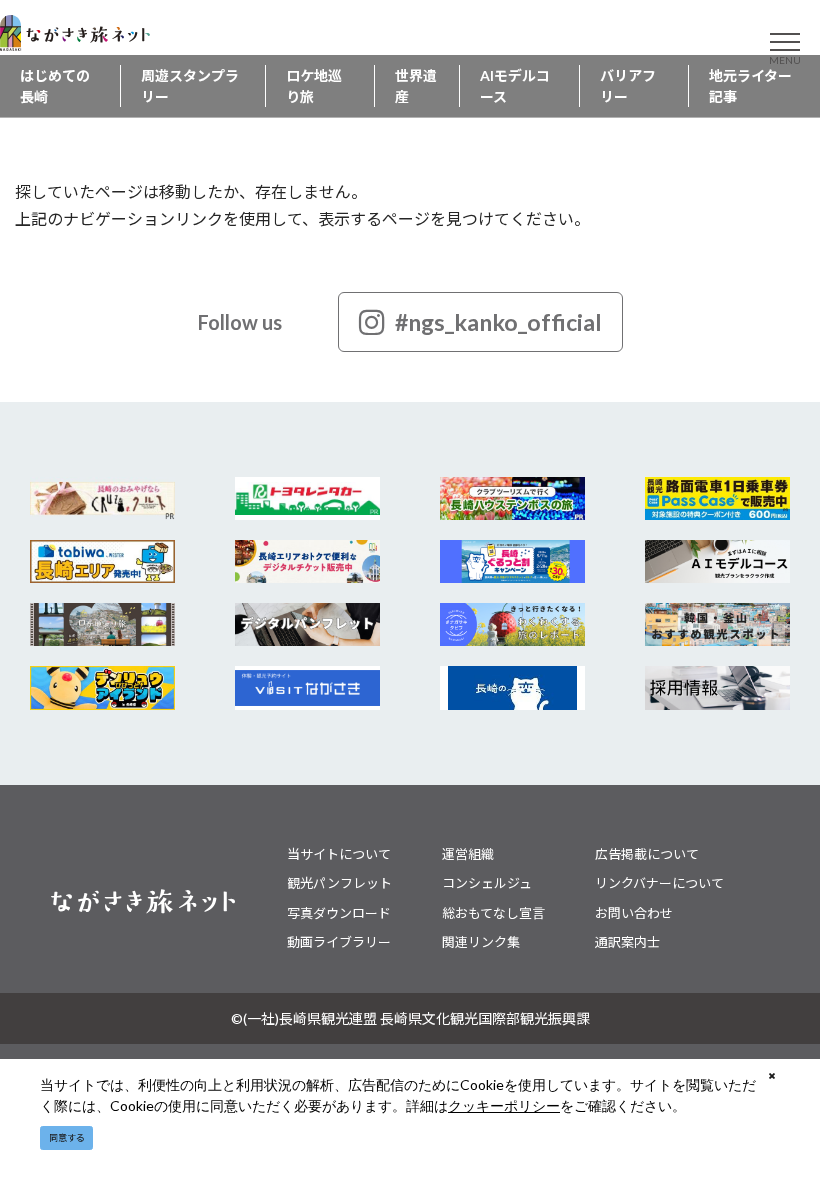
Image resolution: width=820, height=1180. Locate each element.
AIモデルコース (515, 86)
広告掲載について (647, 854)
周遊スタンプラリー (190, 86)
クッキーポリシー (504, 1105)
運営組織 (468, 854)
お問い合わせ (634, 913)
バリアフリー (628, 86)
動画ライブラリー (339, 942)
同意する (67, 1137)
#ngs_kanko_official (498, 322)
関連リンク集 (481, 942)
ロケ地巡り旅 (314, 86)
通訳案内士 (627, 942)
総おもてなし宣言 (493, 913)
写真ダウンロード (339, 913)
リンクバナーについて (659, 883)
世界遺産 (416, 86)
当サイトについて (339, 854)
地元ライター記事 (750, 86)
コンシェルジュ (487, 883)
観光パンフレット (339, 883)
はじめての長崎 (55, 86)
